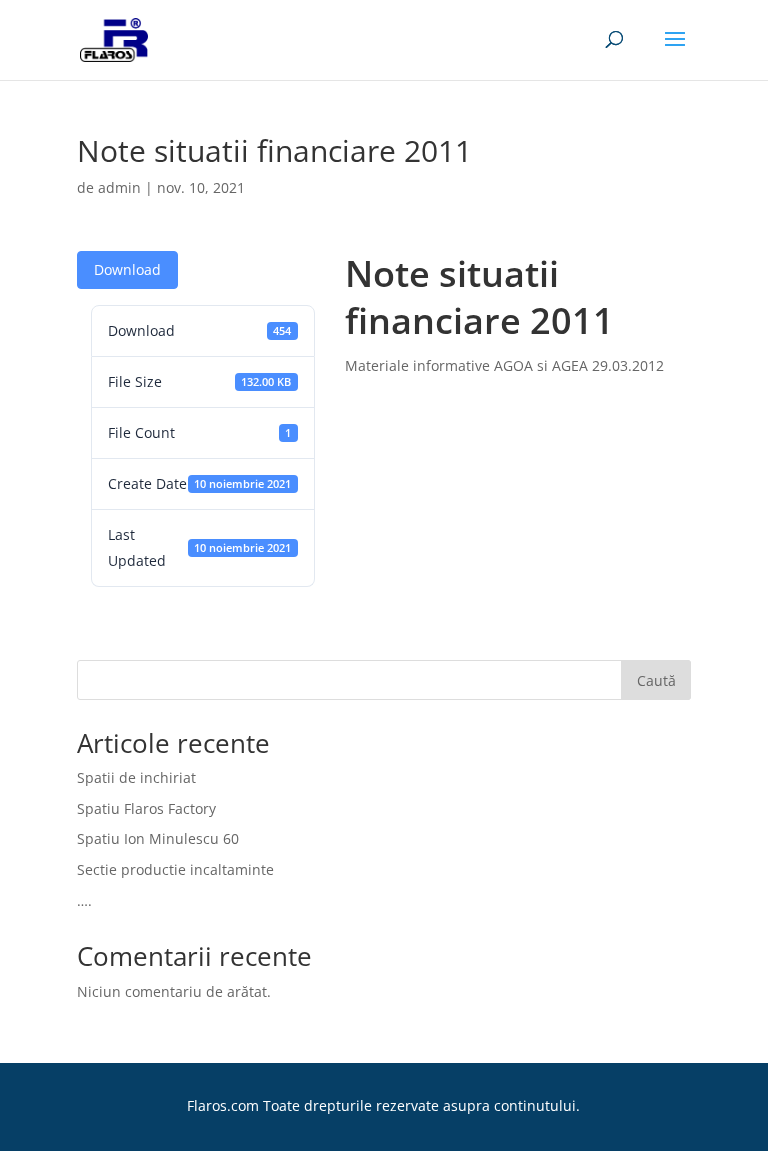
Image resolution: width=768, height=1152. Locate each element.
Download (127, 269)
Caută (656, 680)
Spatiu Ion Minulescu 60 (158, 838)
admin (119, 187)
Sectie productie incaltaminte (175, 869)
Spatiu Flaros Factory (146, 808)
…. (84, 900)
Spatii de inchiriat (136, 777)
